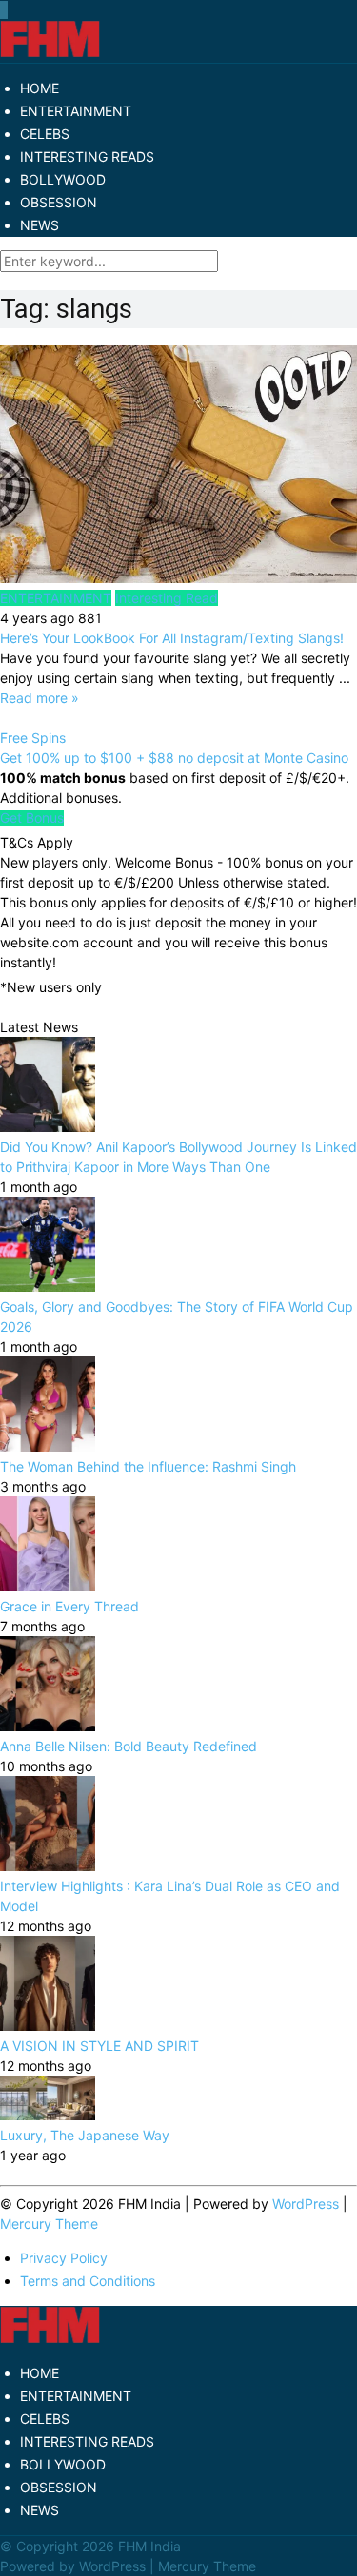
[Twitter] (3, 10)
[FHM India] (50, 53)
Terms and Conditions (88, 2281)
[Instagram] (7, 10)
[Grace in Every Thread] (48, 1586)
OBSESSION (59, 202)
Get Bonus (32, 818)
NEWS (40, 225)
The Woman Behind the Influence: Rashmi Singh (148, 1466)
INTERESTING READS (87, 156)
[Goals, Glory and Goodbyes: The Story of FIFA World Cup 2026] (48, 1287)
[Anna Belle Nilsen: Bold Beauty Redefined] (48, 1726)
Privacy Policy (64, 2258)
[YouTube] (5, 10)
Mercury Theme (49, 2224)
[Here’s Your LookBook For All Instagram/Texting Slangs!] (178, 467)
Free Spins (33, 738)
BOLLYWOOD (63, 179)
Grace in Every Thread (69, 1606)
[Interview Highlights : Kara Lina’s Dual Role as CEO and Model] (48, 1866)
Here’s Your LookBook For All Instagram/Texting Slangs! (172, 638)
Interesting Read (167, 598)
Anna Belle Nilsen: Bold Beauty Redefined (129, 1746)
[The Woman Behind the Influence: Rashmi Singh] (48, 1446)
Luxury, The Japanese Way (85, 2135)
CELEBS (45, 134)
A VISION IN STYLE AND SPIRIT (99, 2046)
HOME (40, 88)
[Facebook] (1, 10)
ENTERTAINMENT (76, 111)
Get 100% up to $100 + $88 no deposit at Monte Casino (174, 758)
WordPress (306, 2204)
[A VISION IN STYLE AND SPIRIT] (48, 2026)
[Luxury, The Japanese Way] (48, 2115)
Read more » (40, 698)
